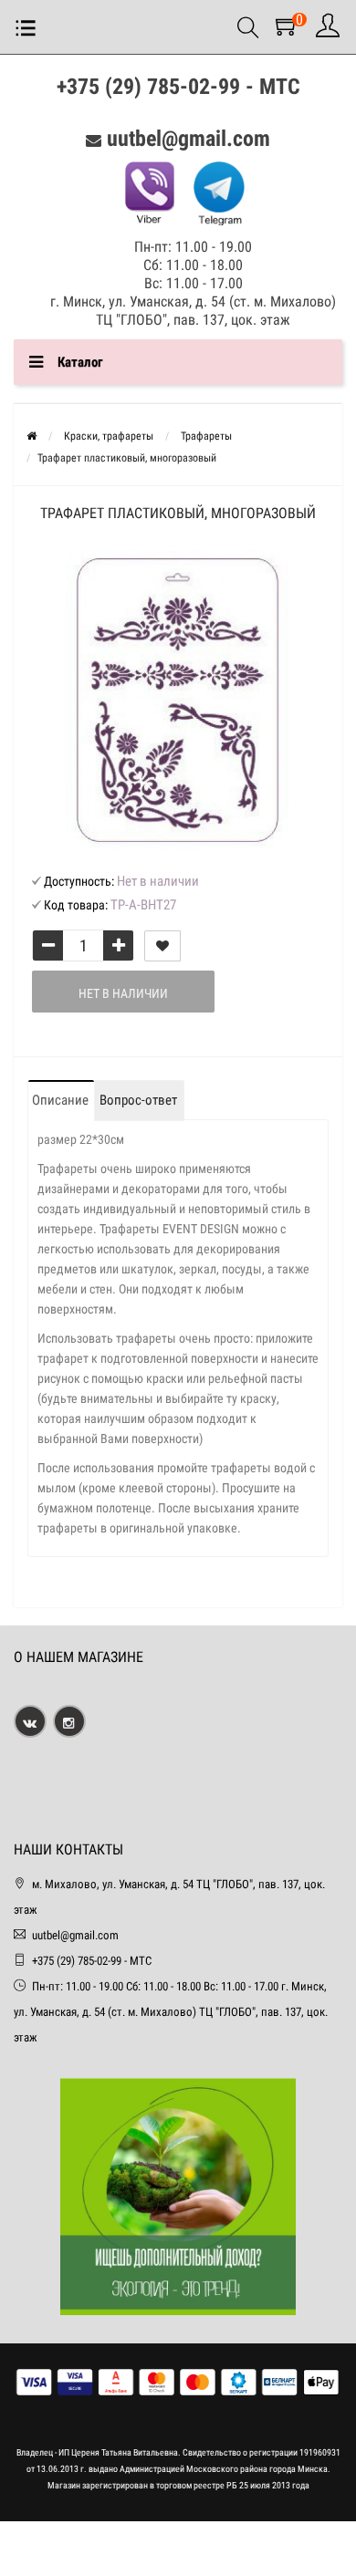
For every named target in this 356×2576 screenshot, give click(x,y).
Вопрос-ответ (138, 1100)
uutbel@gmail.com (188, 139)
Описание (60, 1100)
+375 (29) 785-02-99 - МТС (178, 87)
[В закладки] (162, 946)
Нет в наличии (123, 993)
